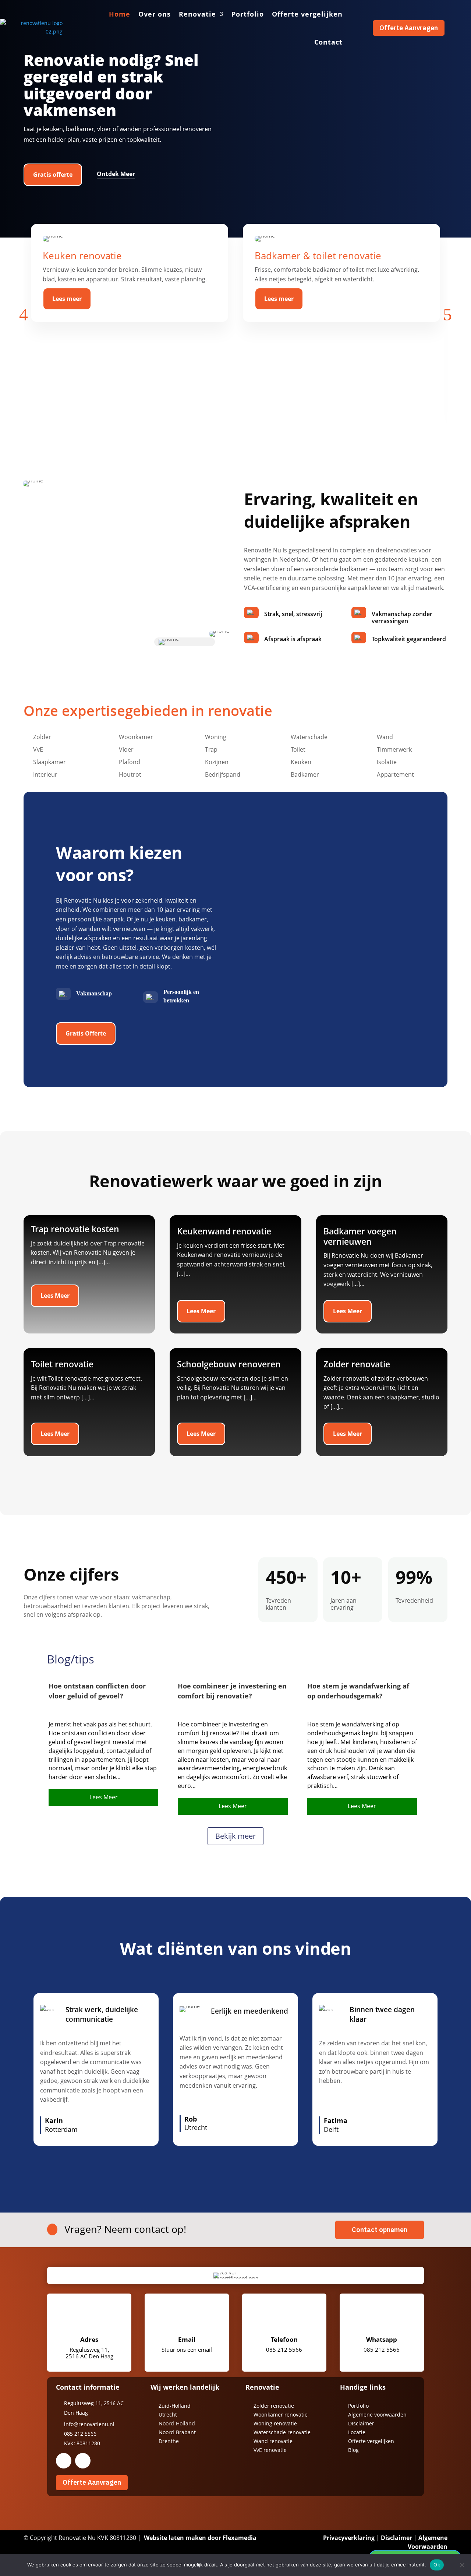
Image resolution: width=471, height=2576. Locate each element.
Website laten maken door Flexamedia (200, 2538)
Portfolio (248, 14)
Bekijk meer (235, 1836)
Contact (328, 42)
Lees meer (67, 299)
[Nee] (462, 2565)
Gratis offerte (53, 175)
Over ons (155, 14)
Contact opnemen (380, 2230)
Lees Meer (55, 1296)
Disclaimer (396, 2538)
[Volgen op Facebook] (64, 2461)
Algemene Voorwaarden (428, 2542)
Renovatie (197, 14)
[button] (24, 314)
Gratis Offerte (86, 1033)
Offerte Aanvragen (409, 28)
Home (120, 14)
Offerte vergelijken (307, 14)
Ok (437, 2565)
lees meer (104, 1797)
